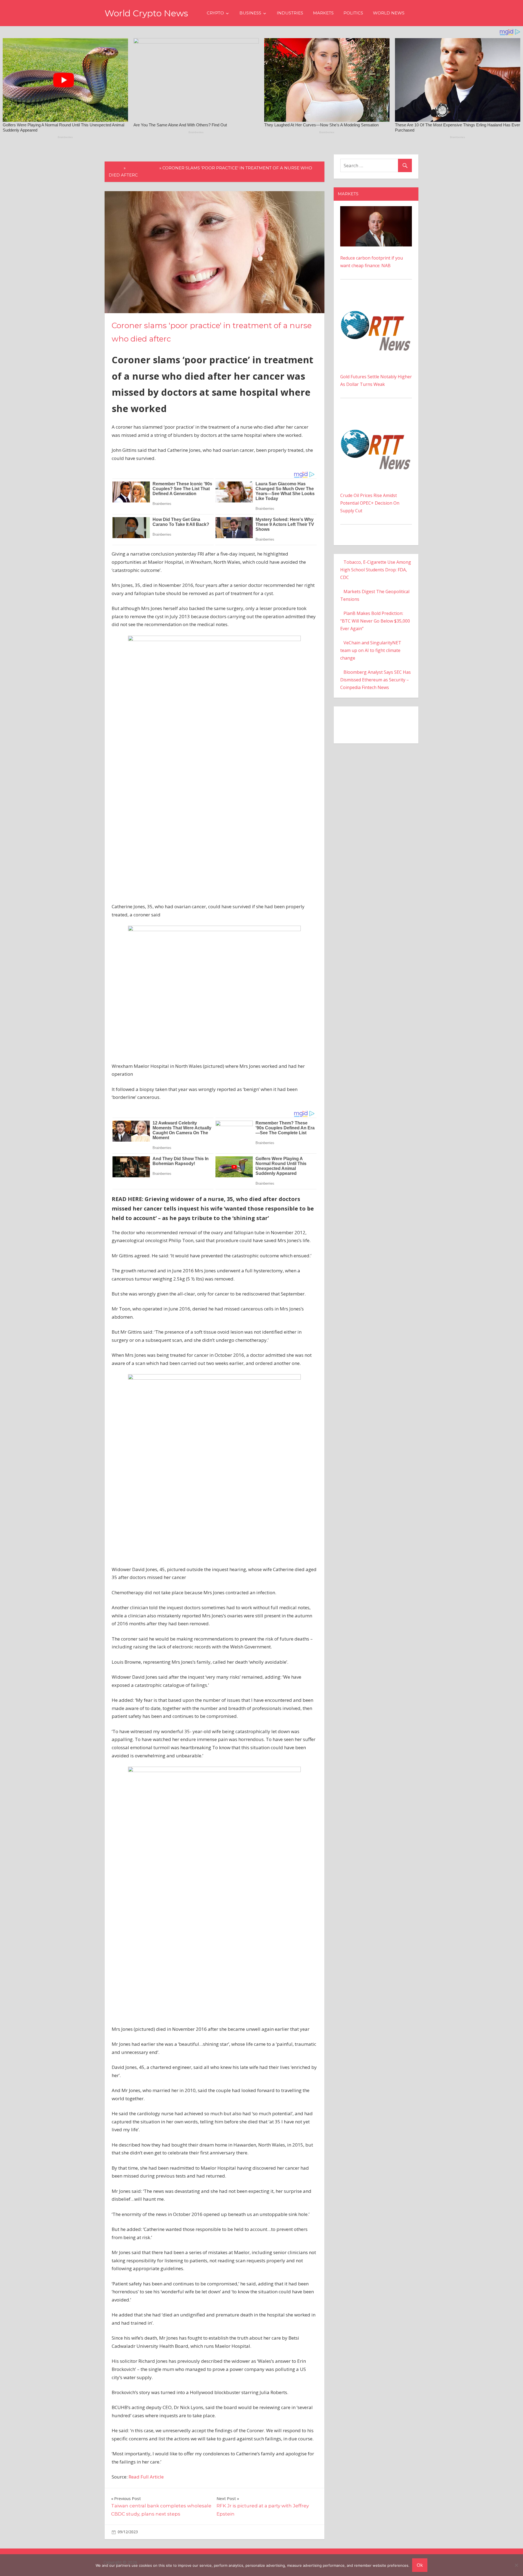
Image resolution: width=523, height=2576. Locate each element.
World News (389, 13)
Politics (353, 13)
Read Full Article (146, 2477)
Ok (420, 2565)
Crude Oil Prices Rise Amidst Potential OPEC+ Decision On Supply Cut (370, 503)
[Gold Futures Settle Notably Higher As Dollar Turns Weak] (376, 297)
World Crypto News (146, 13)
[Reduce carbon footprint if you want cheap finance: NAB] (376, 210)
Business (250, 13)
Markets (323, 13)
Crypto (215, 13)
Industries (290, 13)
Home (116, 168)
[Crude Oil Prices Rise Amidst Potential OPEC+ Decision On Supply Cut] (376, 416)
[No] (516, 2565)
